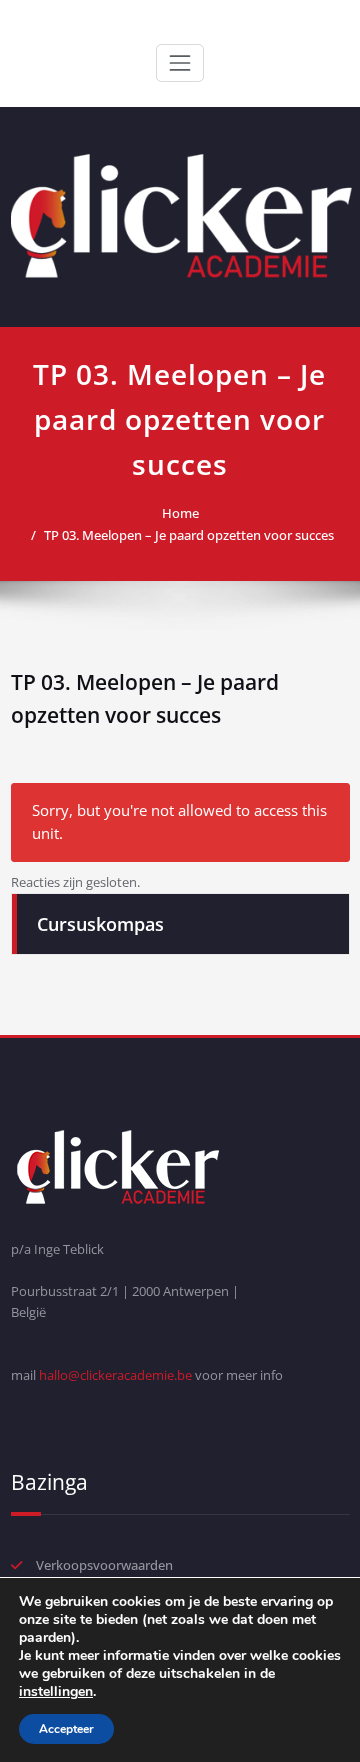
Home (180, 513)
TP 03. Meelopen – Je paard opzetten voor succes (189, 535)
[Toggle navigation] (180, 63)
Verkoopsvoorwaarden (104, 1565)
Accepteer (66, 1729)
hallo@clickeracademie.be (115, 1375)
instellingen (56, 1692)
